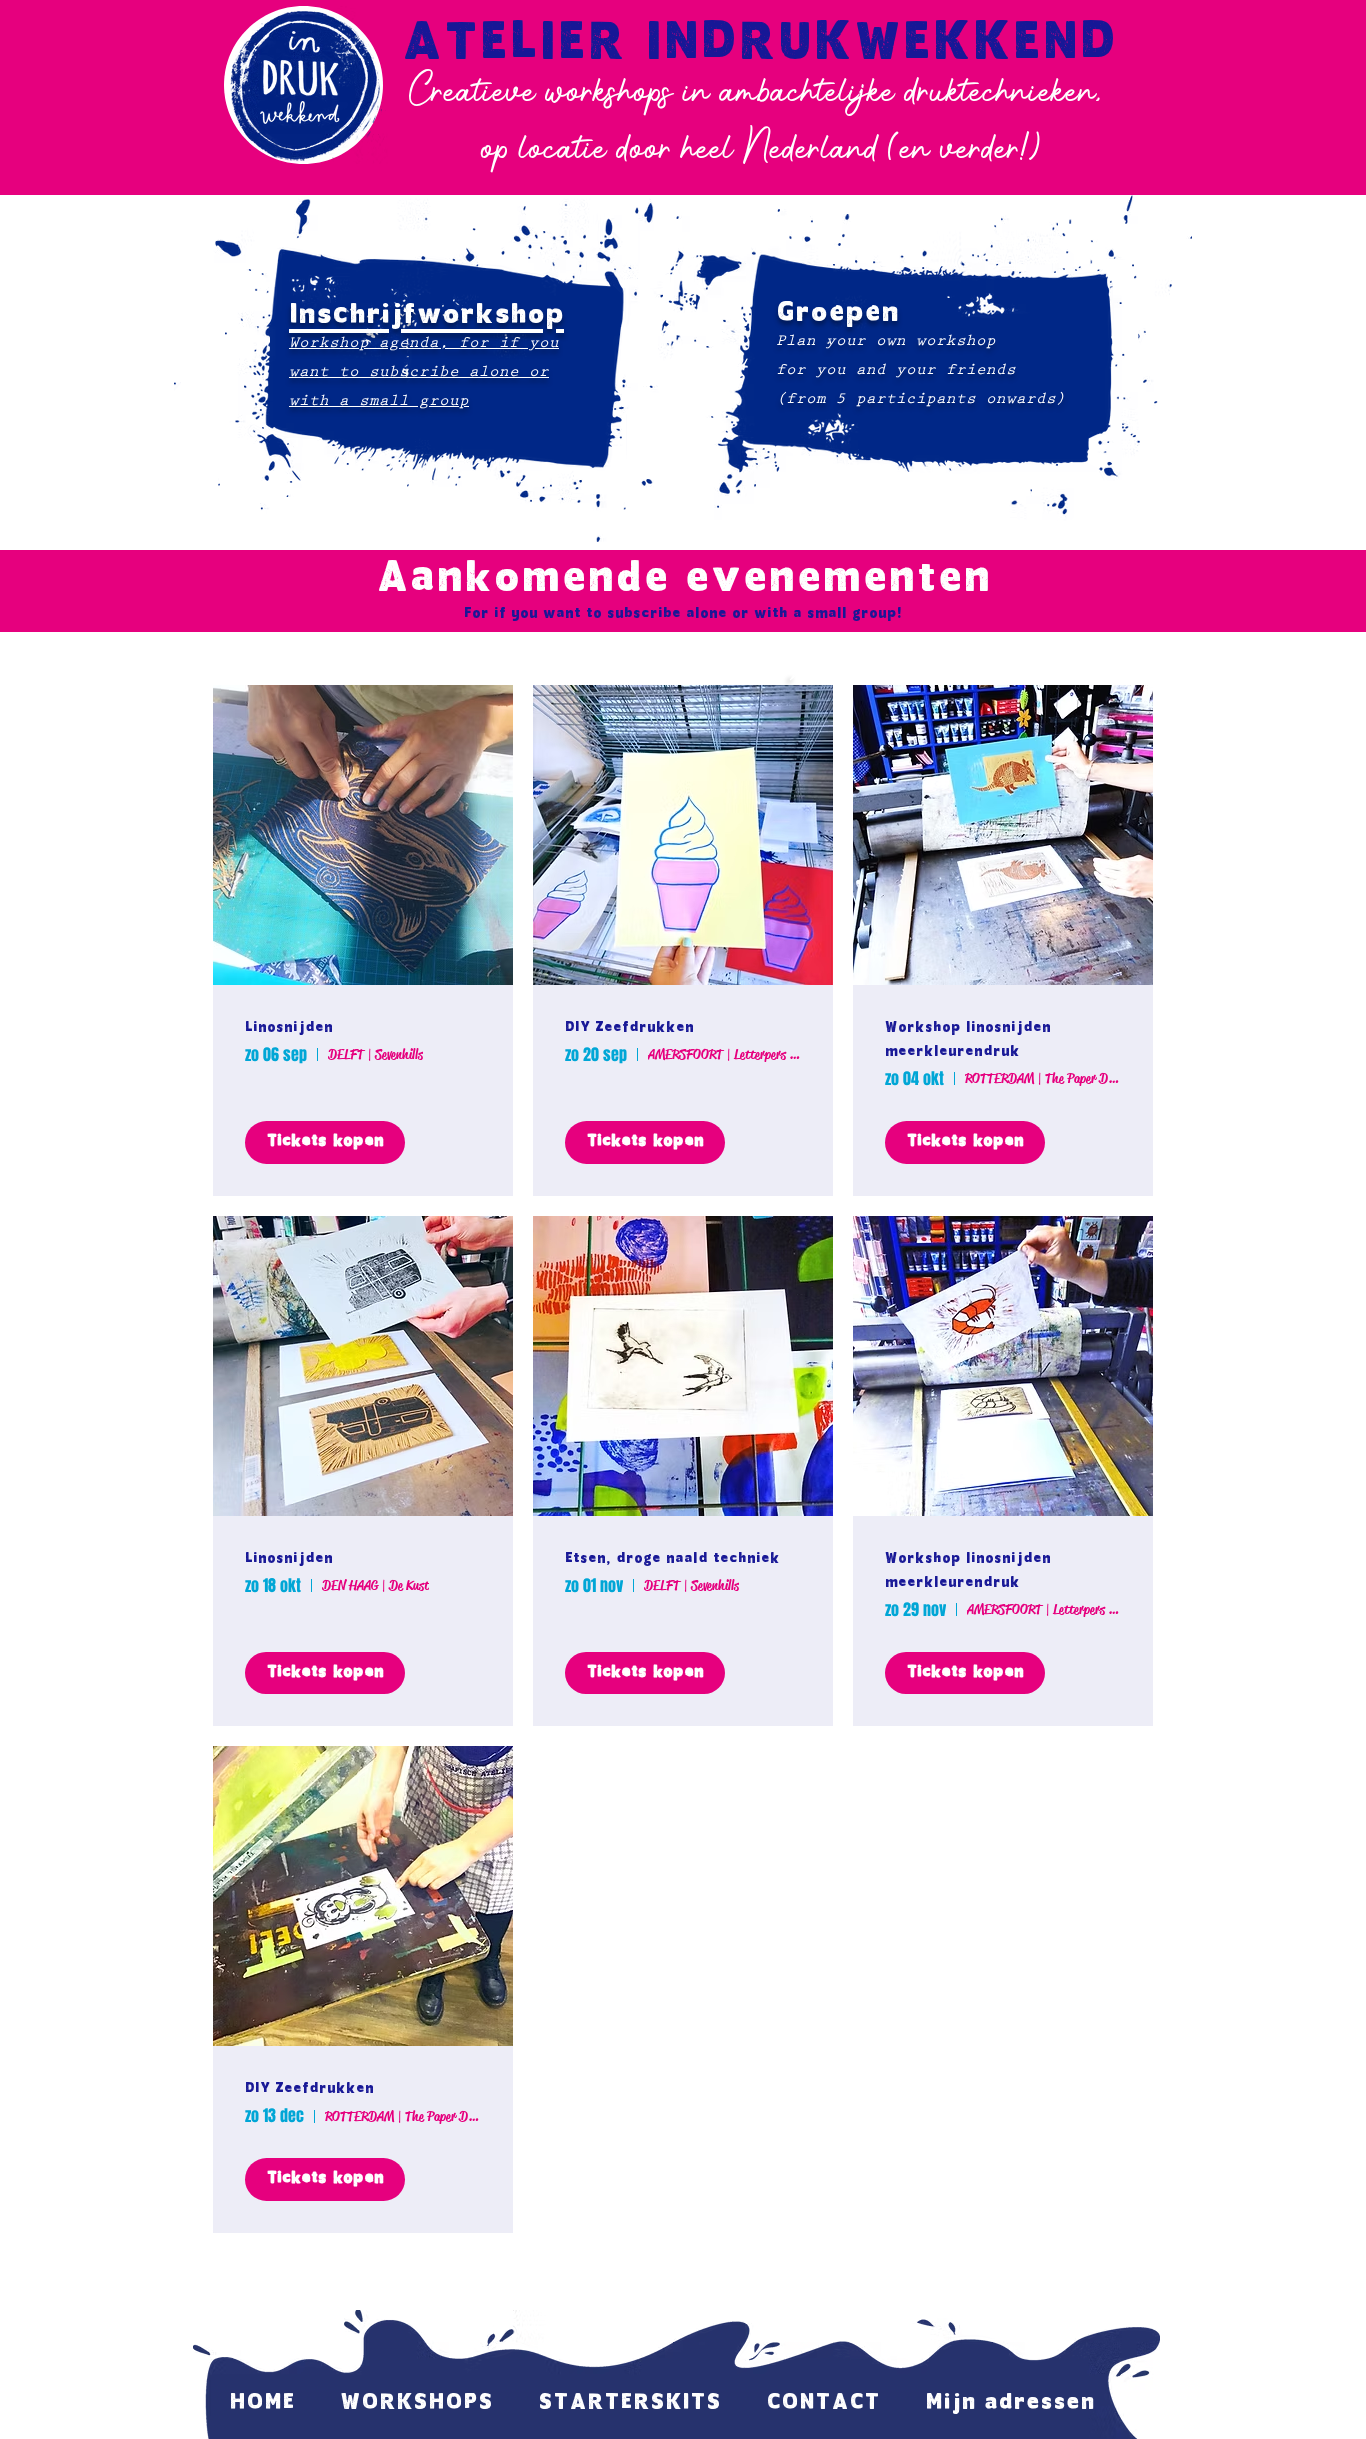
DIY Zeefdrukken (629, 1028)
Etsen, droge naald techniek (672, 1559)
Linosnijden (289, 1028)
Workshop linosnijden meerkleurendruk (968, 1040)
